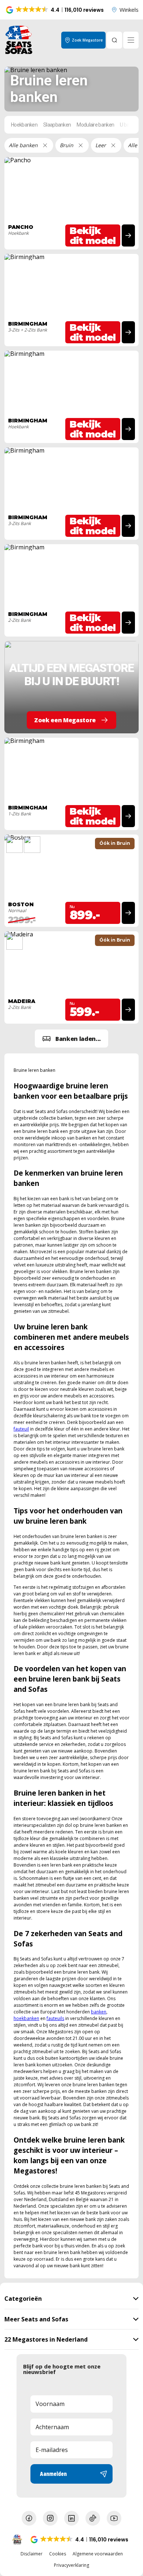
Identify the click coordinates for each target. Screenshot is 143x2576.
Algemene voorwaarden (98, 2554)
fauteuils (55, 2018)
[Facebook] (29, 2518)
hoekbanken (26, 2018)
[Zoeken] (114, 40)
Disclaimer (32, 2554)
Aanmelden (53, 2474)
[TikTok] (93, 2518)
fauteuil (21, 1429)
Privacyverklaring (71, 2565)
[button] (55, 10)
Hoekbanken (24, 125)
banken (99, 2012)
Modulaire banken (95, 125)
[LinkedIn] (71, 2518)
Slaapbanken (57, 125)
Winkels (129, 10)
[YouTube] (114, 2518)
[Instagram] (50, 2518)
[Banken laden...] (71, 1039)
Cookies (58, 2554)
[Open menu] (131, 40)
